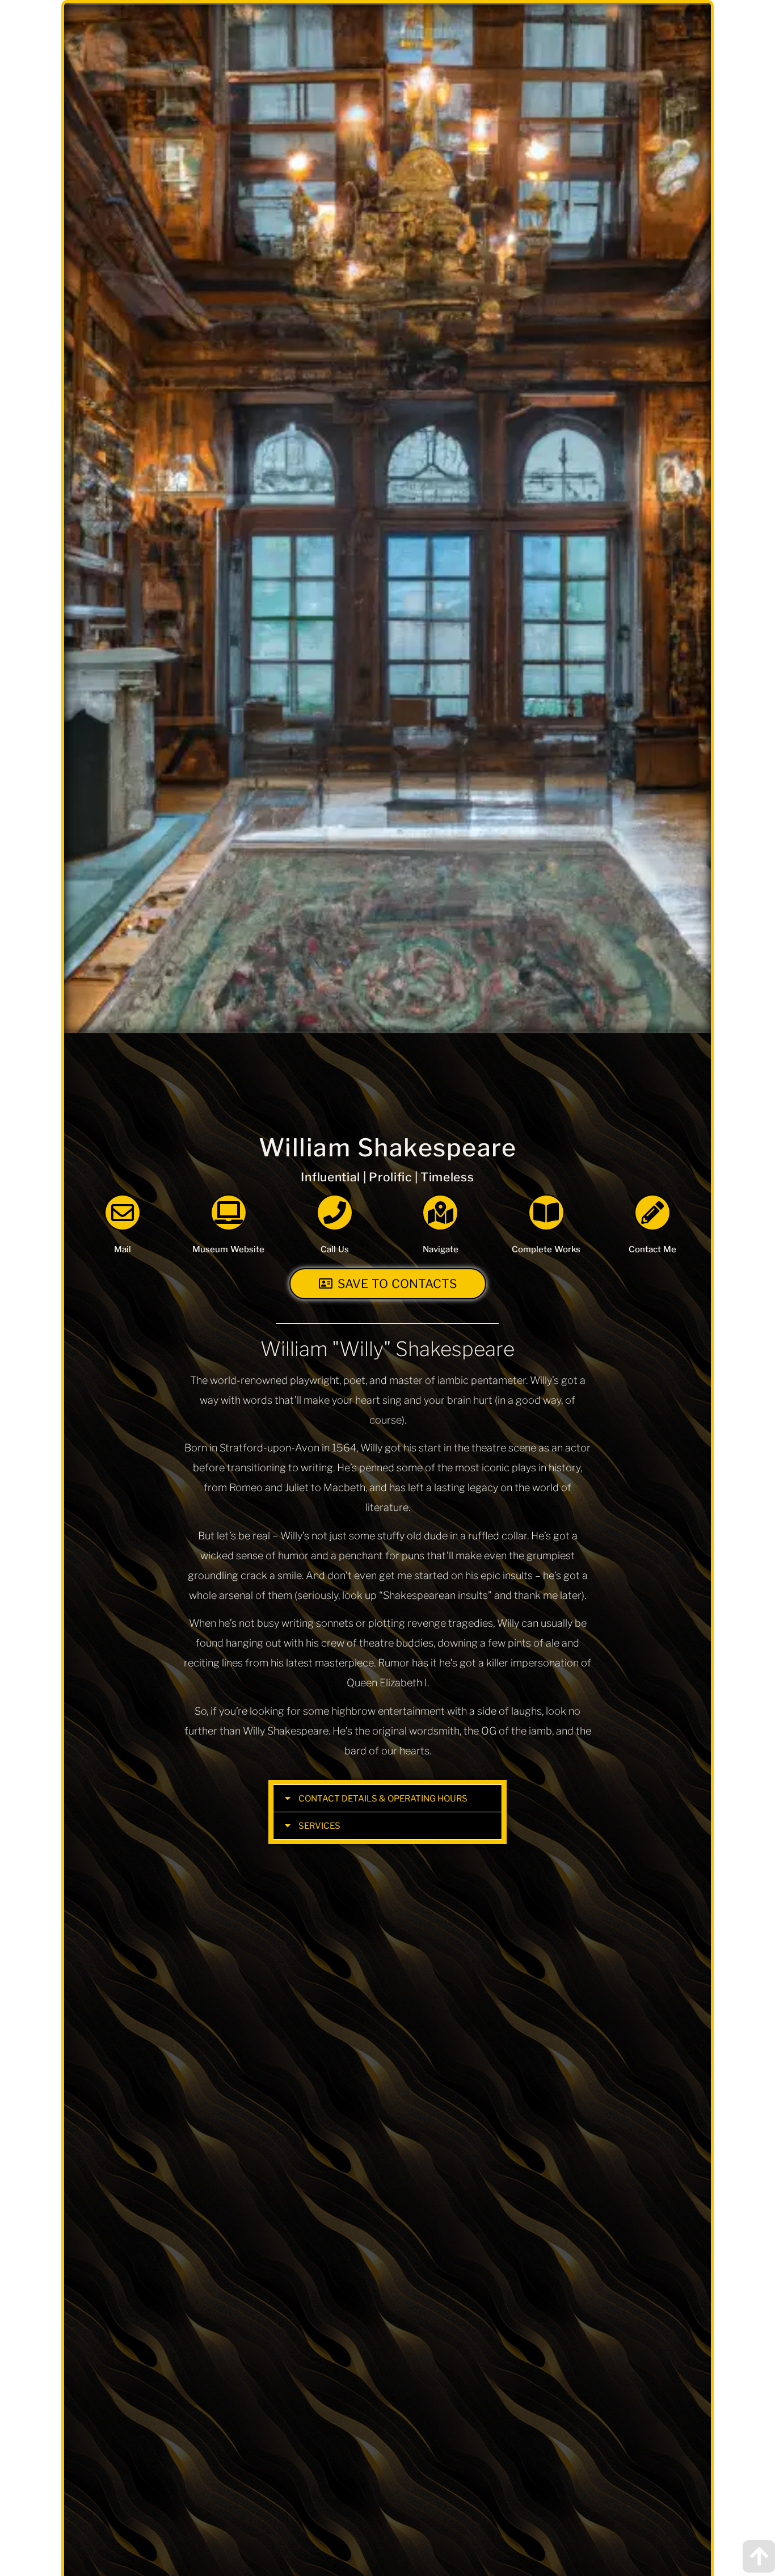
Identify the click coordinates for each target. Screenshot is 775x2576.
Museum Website (228, 1249)
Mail (123, 1249)
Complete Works (546, 1249)
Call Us (335, 1249)
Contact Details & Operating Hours (383, 1799)
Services (319, 1826)
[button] (387, 1798)
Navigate (441, 1249)
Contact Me (652, 1249)
